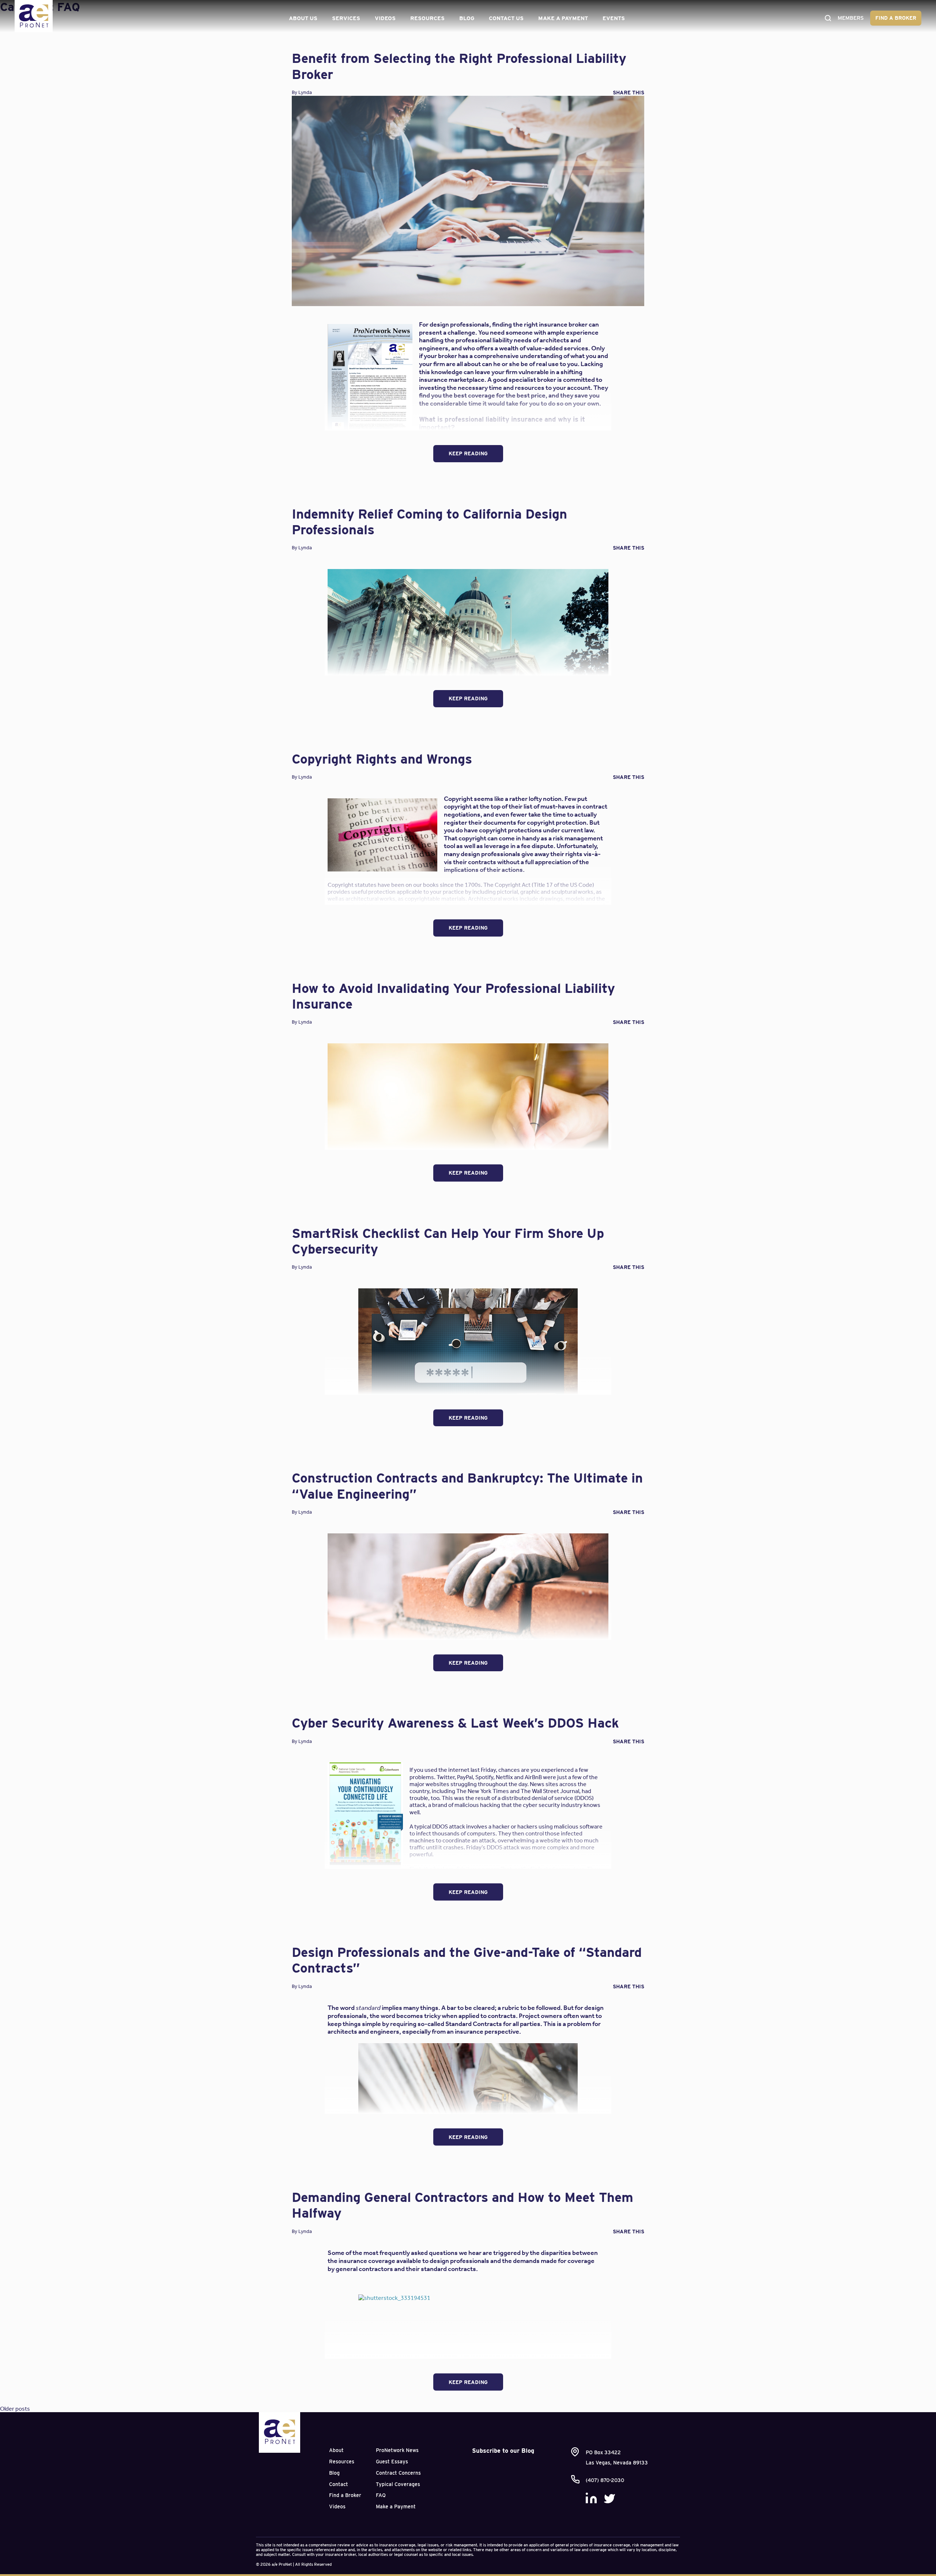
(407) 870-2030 (605, 2480)
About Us (303, 18)
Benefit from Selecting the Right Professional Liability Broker (459, 66)
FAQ (381, 2495)
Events (614, 18)
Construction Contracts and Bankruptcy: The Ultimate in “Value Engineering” (467, 1486)
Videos (385, 18)
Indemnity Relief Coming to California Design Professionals (429, 522)
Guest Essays (392, 2462)
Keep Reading (468, 453)
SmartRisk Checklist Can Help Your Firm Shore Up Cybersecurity (448, 1241)
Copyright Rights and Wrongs (382, 759)
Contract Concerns (398, 2473)
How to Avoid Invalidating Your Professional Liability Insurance (453, 996)
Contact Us (506, 18)
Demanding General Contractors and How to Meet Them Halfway (463, 2205)
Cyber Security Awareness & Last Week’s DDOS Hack (455, 1723)
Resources (427, 18)
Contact (339, 2484)
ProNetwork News (397, 2450)
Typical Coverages (398, 2484)
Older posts (15, 2409)
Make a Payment (563, 18)
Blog (467, 18)
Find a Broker (896, 18)
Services (346, 18)
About (336, 2450)
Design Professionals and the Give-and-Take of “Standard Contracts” (467, 1960)
